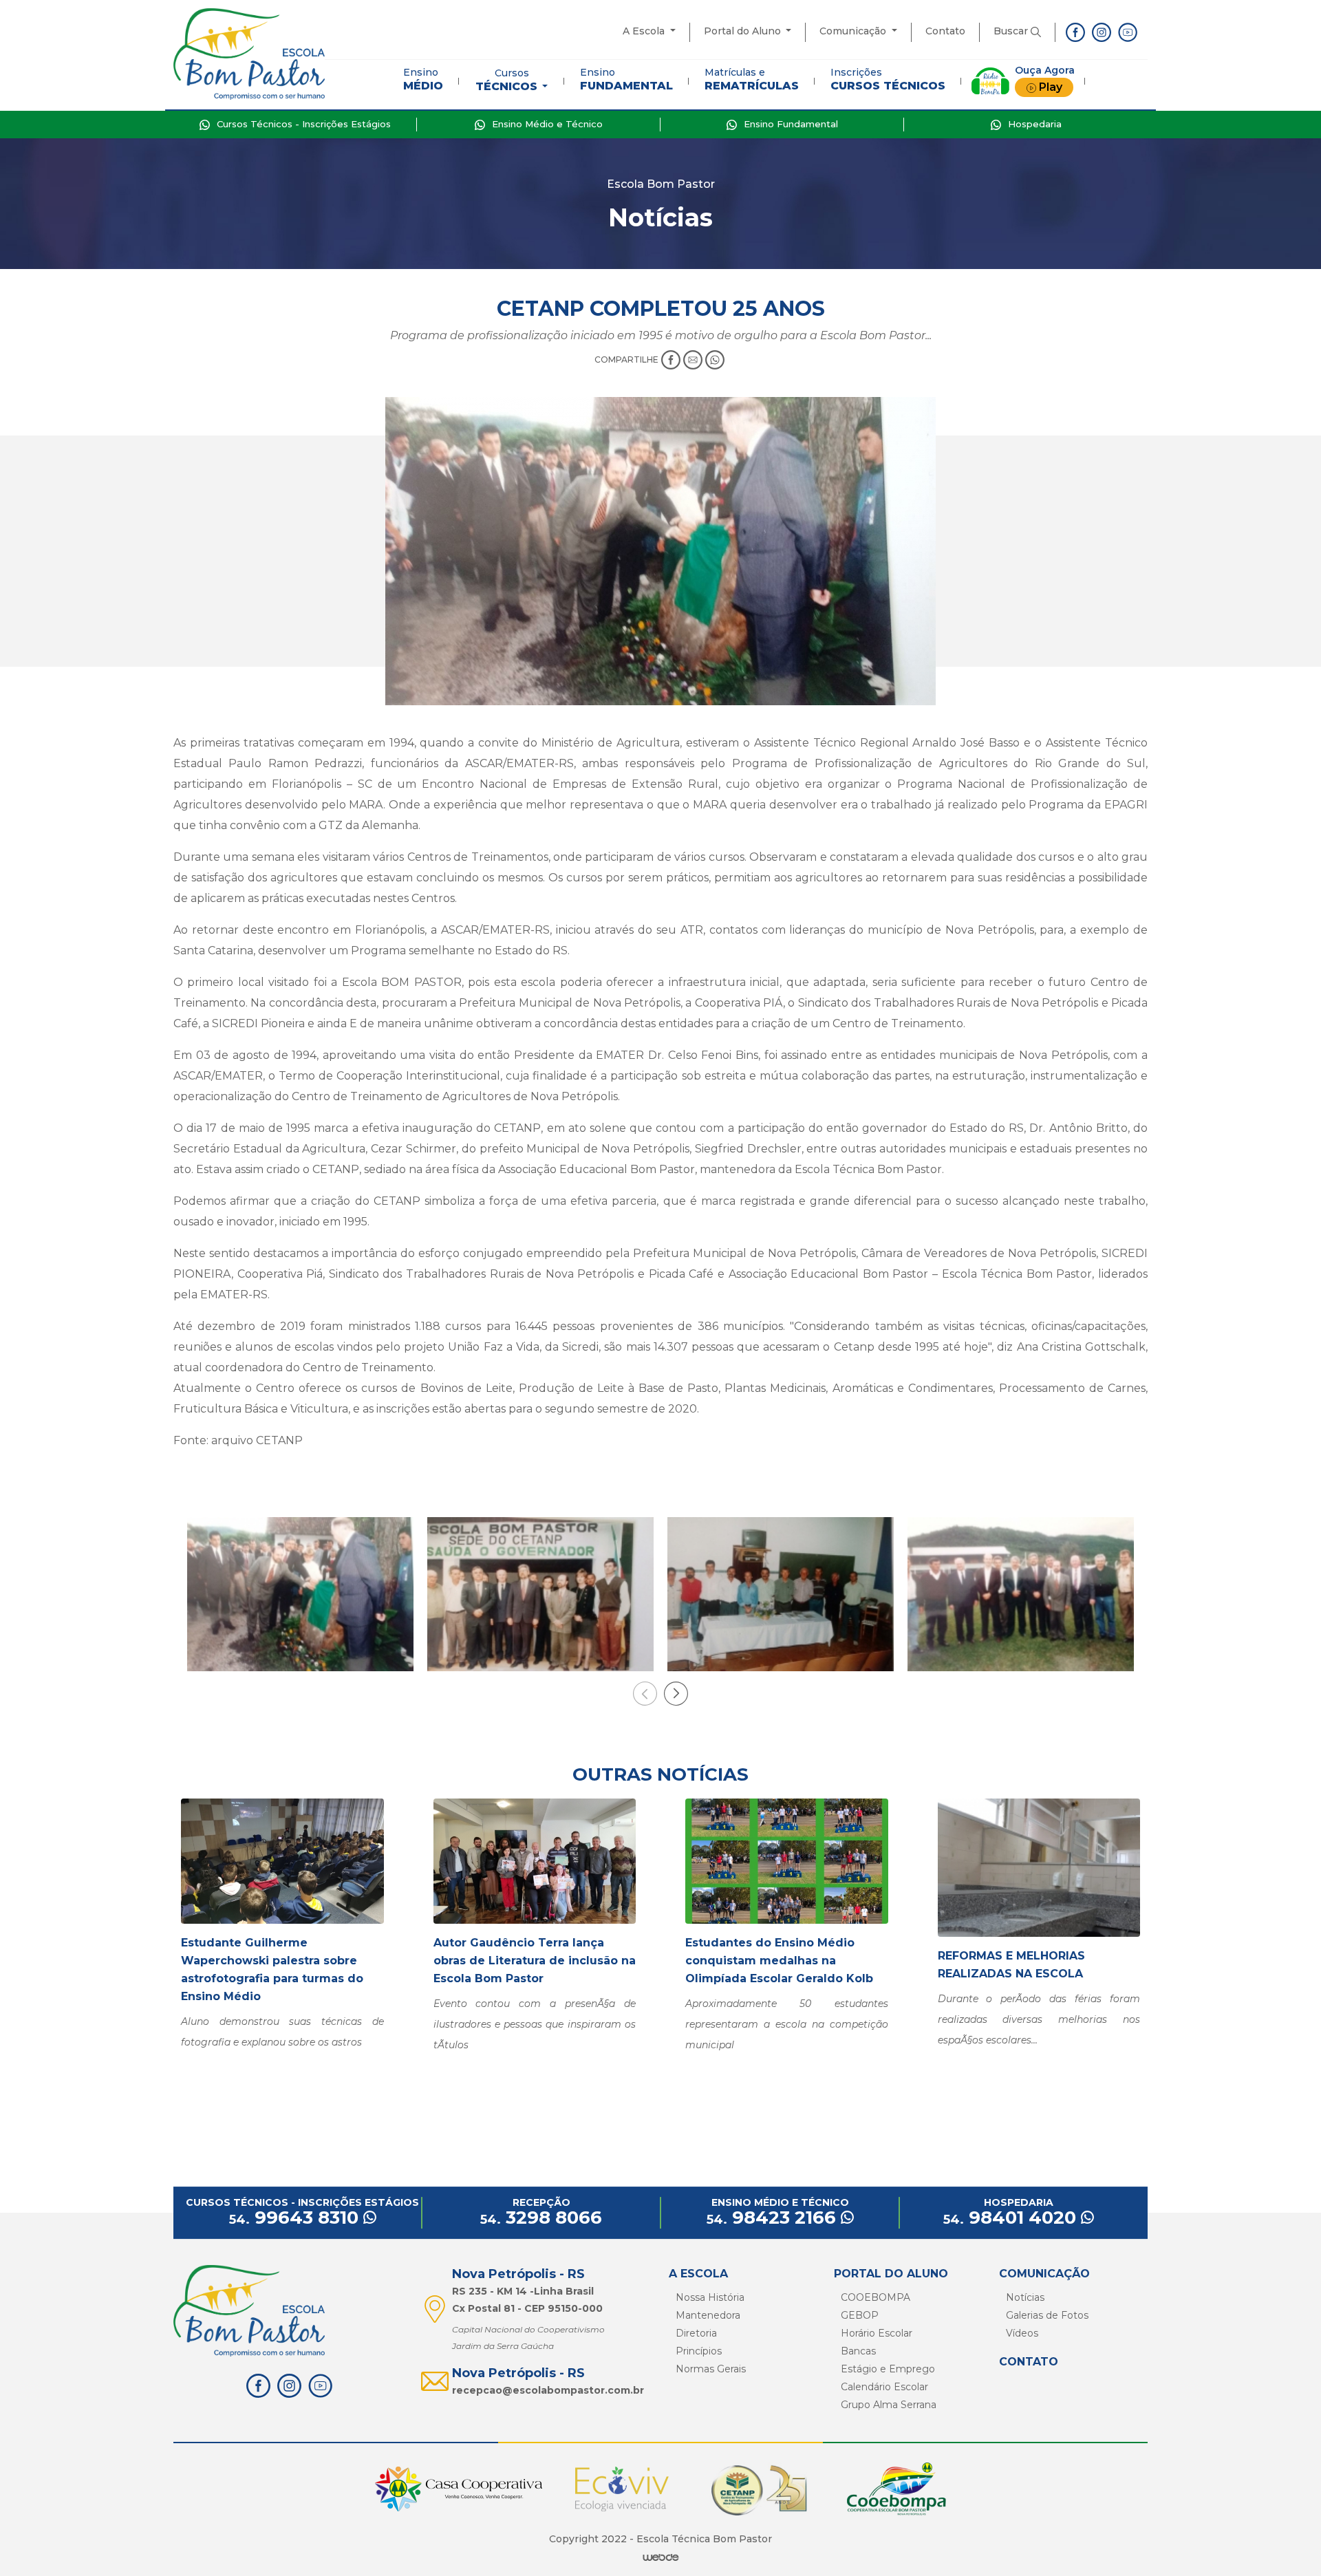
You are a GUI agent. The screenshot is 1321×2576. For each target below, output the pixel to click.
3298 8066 (541, 2218)
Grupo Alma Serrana (889, 2405)
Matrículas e (752, 79)
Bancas (858, 2351)
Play (1051, 87)
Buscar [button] (1012, 31)
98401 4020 (1012, 2218)
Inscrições (888, 79)
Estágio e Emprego (888, 2369)
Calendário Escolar (884, 2387)
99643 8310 (296, 2218)
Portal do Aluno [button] (744, 31)
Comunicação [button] (854, 31)
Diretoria (696, 2333)
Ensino (423, 79)
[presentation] (645, 1694)
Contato (945, 31)
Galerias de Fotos (1047, 2315)
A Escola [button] (645, 31)
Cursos (506, 80)
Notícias (1025, 2297)
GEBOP (860, 2315)
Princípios (699, 2351)
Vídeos (1022, 2333)
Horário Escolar (877, 2333)
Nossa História (710, 2297)
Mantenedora (708, 2315)
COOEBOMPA (876, 2297)
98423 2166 (774, 2218)
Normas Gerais (711, 2369)
